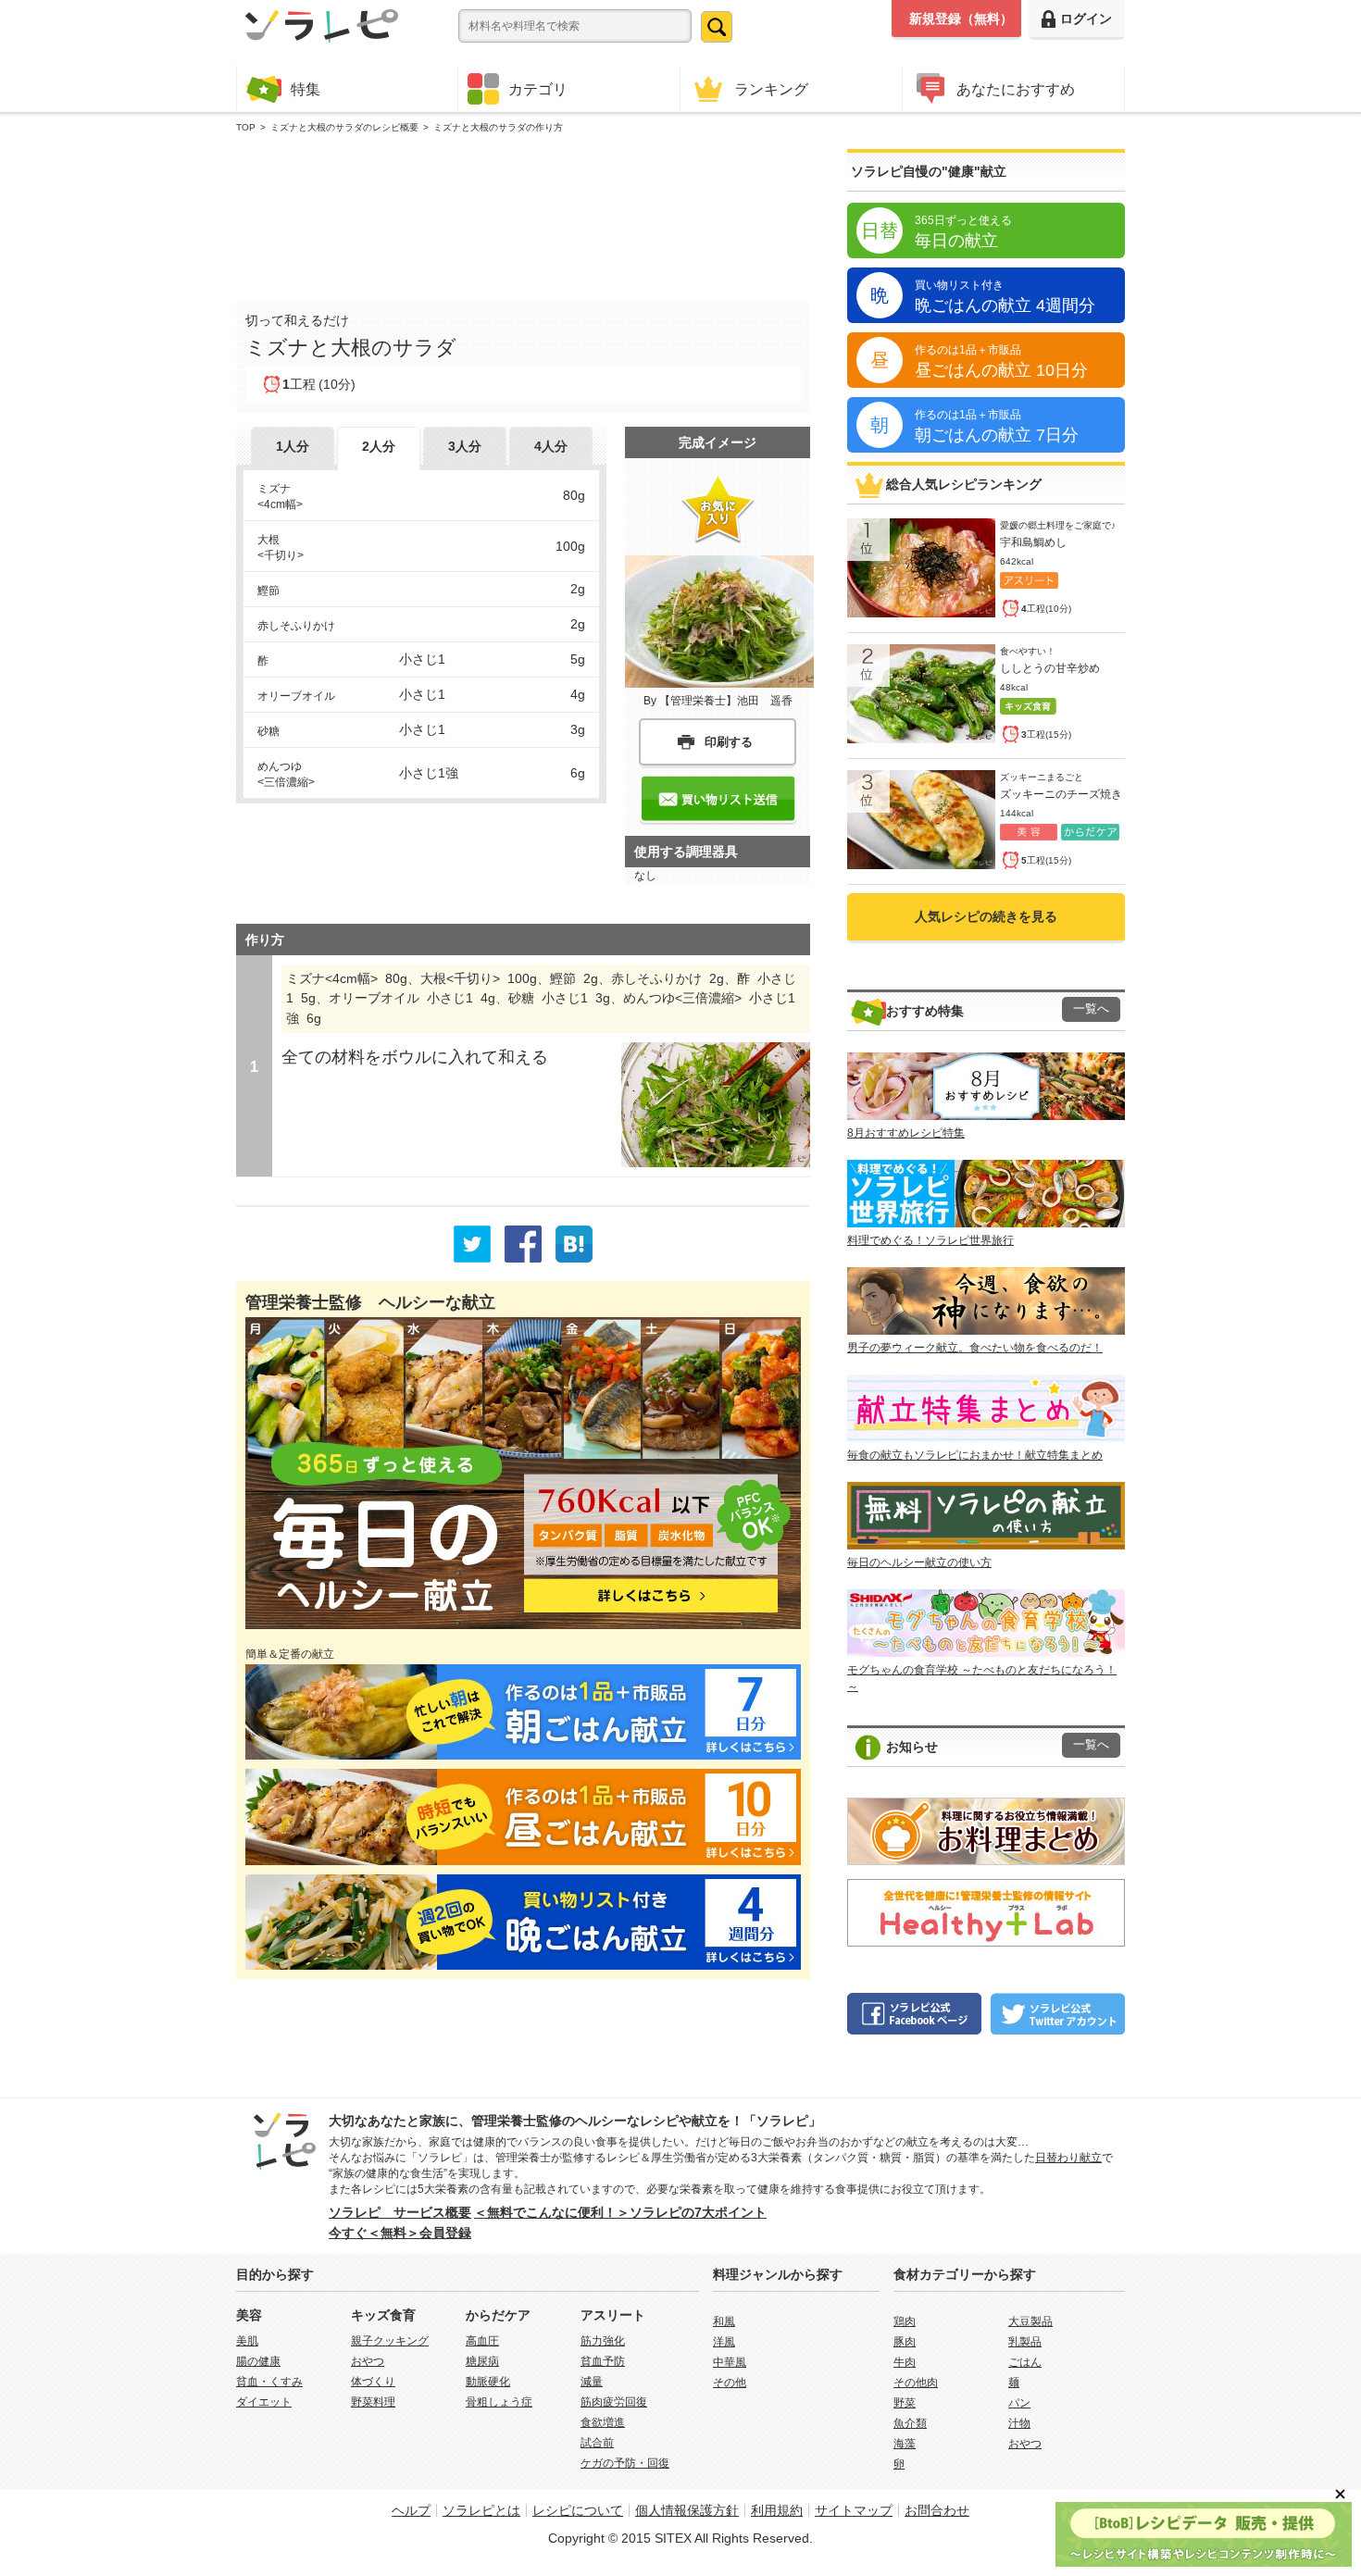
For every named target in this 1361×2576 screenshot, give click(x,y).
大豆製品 (1030, 2321)
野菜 (905, 2403)
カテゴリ (538, 89)
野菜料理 (373, 2402)
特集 (306, 89)
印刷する (729, 742)
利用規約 (777, 2510)
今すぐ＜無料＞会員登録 (400, 2233)
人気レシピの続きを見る (986, 916)
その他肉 (916, 2383)
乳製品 (1025, 2342)
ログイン (1086, 19)
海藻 (905, 2444)
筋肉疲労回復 (614, 2402)
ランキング (771, 89)
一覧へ (1091, 1009)
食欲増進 (603, 2422)
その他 (730, 2383)
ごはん (1025, 2362)
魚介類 (910, 2423)
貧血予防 (603, 2361)
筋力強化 (603, 2341)
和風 (724, 2321)
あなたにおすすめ (1016, 89)
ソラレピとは (481, 2510)
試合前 (597, 2443)
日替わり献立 (1068, 2158)
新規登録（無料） (961, 19)
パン (1019, 2403)
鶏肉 (905, 2321)
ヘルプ (411, 2510)
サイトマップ (854, 2510)
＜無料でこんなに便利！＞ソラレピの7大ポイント (620, 2212)
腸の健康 (258, 2361)
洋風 (724, 2342)
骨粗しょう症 (499, 2402)
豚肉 (905, 2342)
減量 (592, 2382)
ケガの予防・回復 (625, 2463)
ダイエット (264, 2402)
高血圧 (482, 2341)
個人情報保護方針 (687, 2510)
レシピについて (578, 2510)
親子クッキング (390, 2341)
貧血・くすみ (269, 2382)
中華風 (730, 2362)
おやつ (368, 2361)
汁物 (1019, 2423)
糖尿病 (482, 2361)
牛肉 (905, 2362)
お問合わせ (937, 2510)
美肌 (247, 2341)
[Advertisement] (523, 214)
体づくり (373, 2382)
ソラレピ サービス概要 (400, 2212)
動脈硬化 (488, 2382)
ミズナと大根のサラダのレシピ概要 (344, 127)
